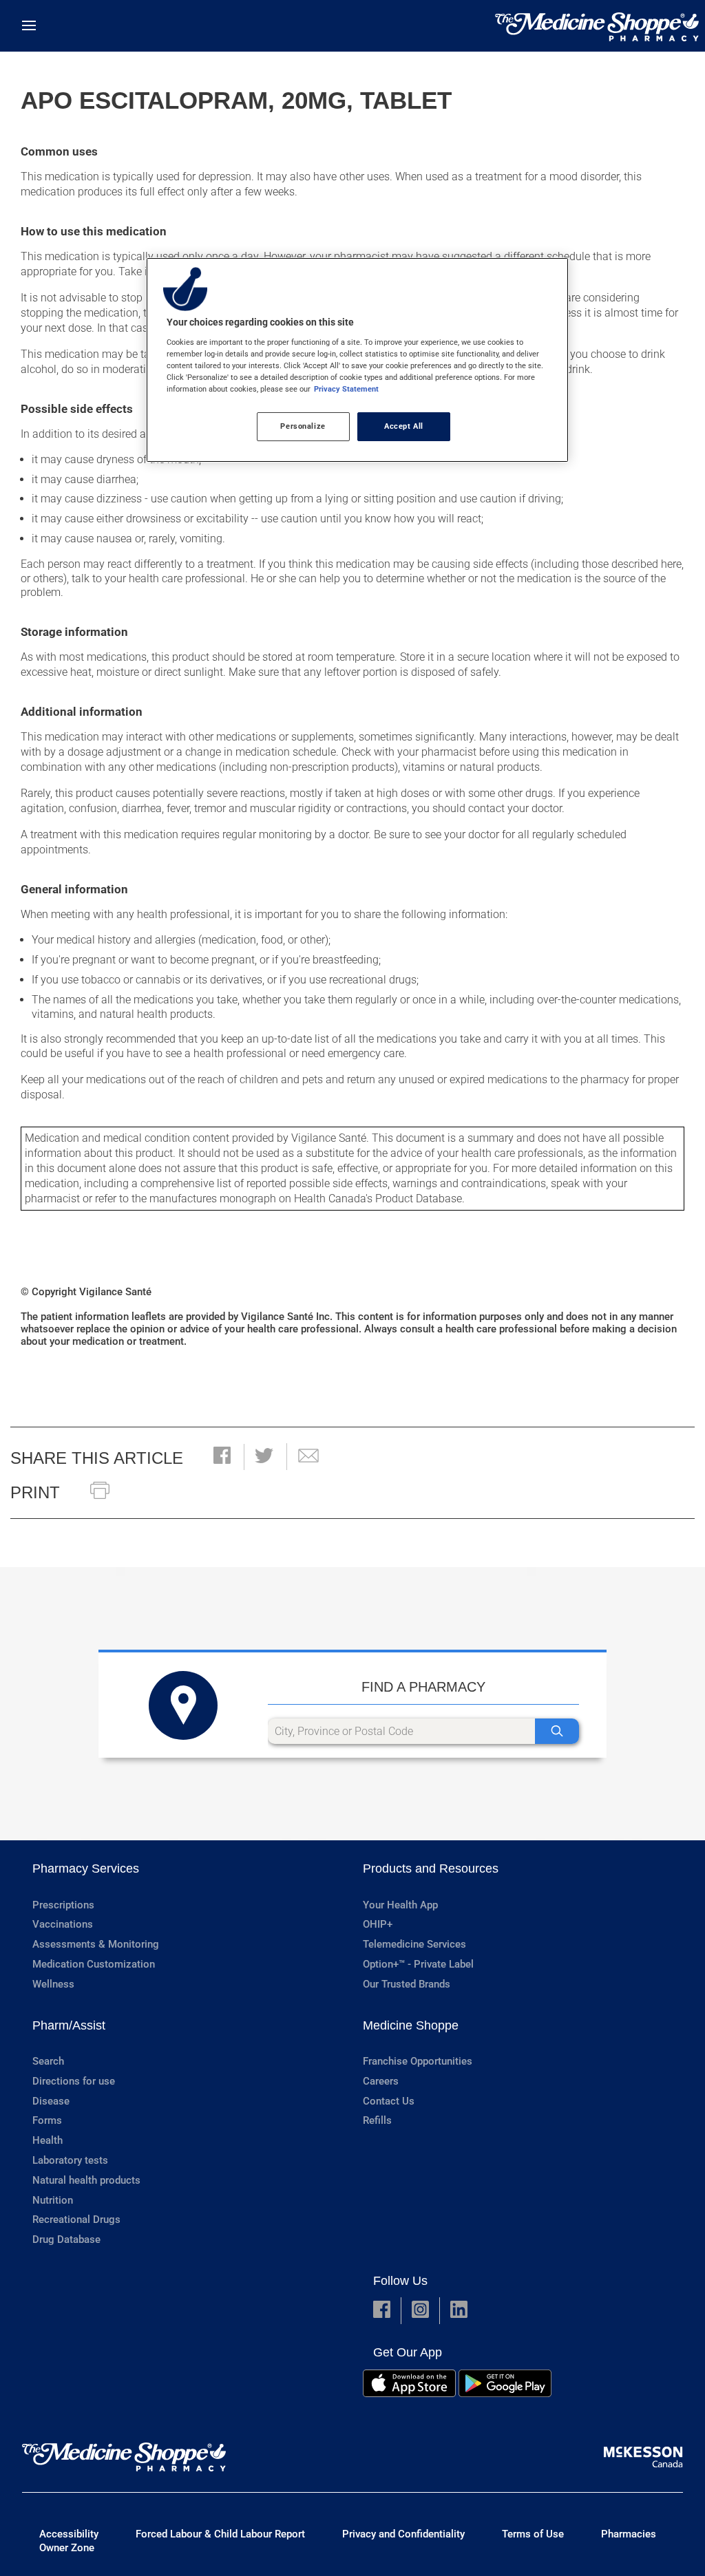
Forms (47, 2120)
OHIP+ (378, 1924)
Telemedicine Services (414, 1944)
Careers (381, 2081)
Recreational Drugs (76, 2220)
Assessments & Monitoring (96, 1944)
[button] (222, 1457)
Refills (377, 2120)
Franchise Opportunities (418, 2061)
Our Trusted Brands (407, 1984)
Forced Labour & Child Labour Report (220, 2534)
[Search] (557, 1731)
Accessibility (69, 2534)
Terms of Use (533, 2534)
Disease (51, 2101)
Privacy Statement (346, 389)
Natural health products (86, 2180)
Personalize (303, 426)
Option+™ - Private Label (418, 1964)
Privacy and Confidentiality (403, 2534)
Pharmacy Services (86, 1869)
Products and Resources (431, 1869)
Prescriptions (63, 1905)
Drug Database (66, 2239)
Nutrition (53, 2200)
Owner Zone (67, 2548)
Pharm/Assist (69, 2025)
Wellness (53, 1984)
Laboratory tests (70, 2160)
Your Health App (400, 1905)
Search (48, 2061)
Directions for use (74, 2081)
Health (48, 2140)
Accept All (404, 426)
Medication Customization (94, 1964)
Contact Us (389, 2101)
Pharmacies (629, 2534)
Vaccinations (63, 1924)
